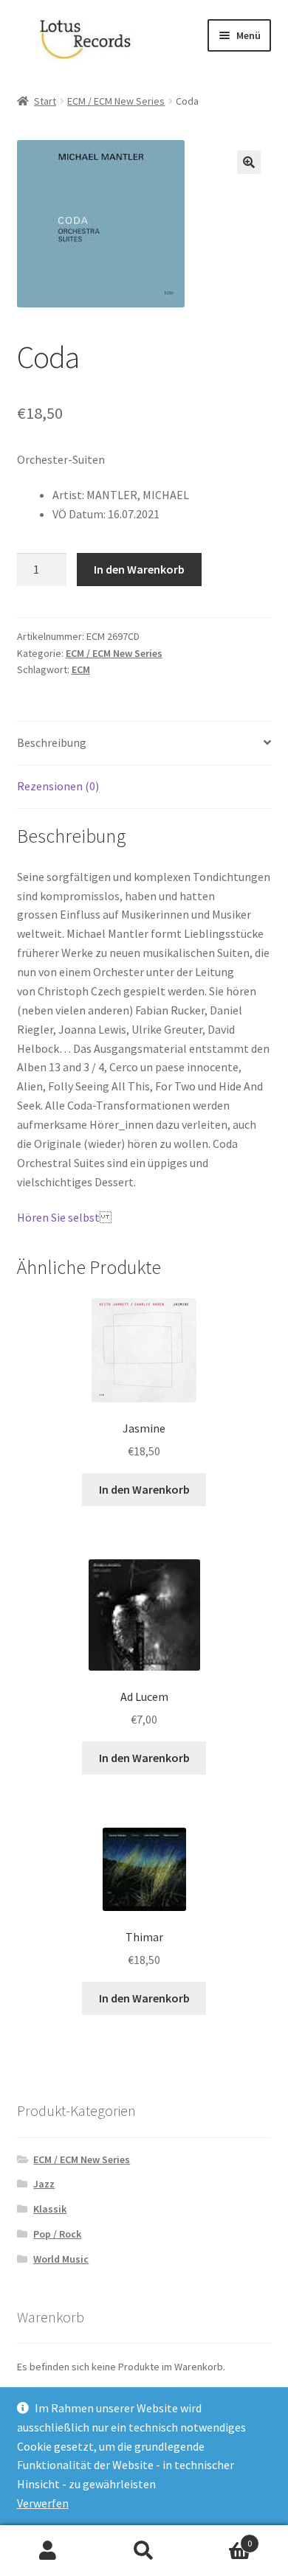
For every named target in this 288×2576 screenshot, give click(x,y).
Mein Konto (48, 2551)
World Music (61, 2259)
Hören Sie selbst (58, 1217)
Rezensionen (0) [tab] (58, 786)
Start (45, 101)
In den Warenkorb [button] (144, 1489)
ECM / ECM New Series (116, 101)
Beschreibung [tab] (52, 742)
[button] (249, 162)
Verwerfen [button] (43, 2503)
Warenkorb (222, 2538)
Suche (144, 2551)
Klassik (50, 2209)
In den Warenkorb (139, 569)
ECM (81, 669)
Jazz (44, 2184)
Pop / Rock (57, 2234)
